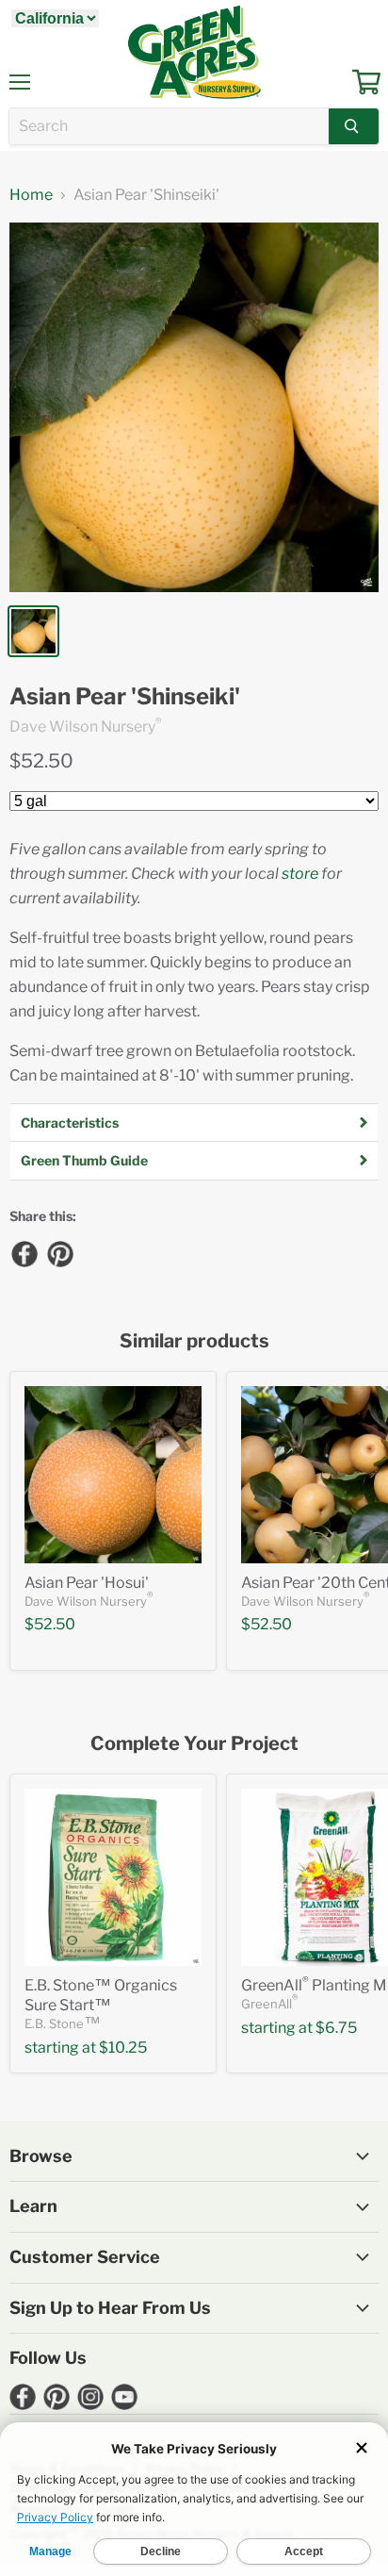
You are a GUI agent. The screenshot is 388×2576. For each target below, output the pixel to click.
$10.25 (123, 2048)
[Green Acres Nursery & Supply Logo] (194, 52)
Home (31, 195)
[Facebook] (24, 1253)
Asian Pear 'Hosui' (87, 1583)
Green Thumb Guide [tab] (84, 1160)
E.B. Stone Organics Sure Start (101, 1995)
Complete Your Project (194, 1744)
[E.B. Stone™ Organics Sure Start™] (113, 1877)
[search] (169, 126)
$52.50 (41, 761)
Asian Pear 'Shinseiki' (125, 697)
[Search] (354, 126)
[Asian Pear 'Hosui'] (113, 1475)
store (300, 874)
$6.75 (336, 2028)
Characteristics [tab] (70, 1123)
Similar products (194, 1341)
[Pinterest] (59, 1253)
